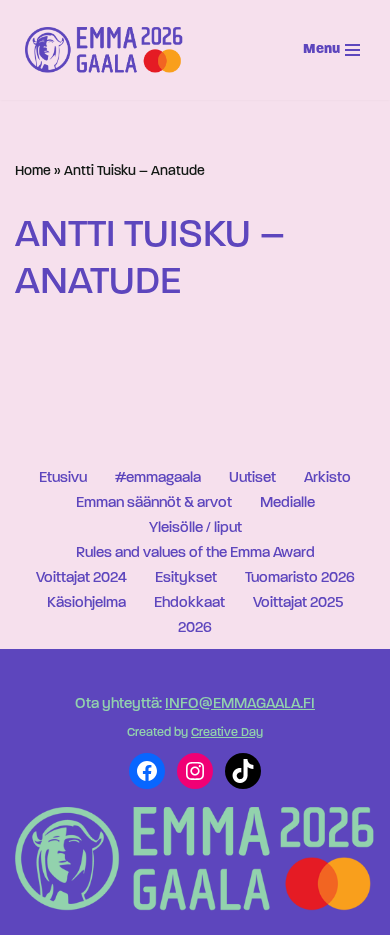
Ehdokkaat (189, 603)
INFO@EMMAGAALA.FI (240, 704)
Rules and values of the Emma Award (195, 553)
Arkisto (327, 478)
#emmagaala (158, 478)
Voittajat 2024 (81, 578)
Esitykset (186, 578)
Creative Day (227, 733)
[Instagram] (195, 771)
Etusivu (63, 478)
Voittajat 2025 (298, 603)
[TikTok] (243, 771)
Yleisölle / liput (195, 528)
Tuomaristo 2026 (300, 578)
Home (33, 171)
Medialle (287, 503)
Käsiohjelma (86, 603)
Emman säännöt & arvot (154, 503)
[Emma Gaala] (109, 50)
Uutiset (252, 478)
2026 (195, 628)
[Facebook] (147, 771)
